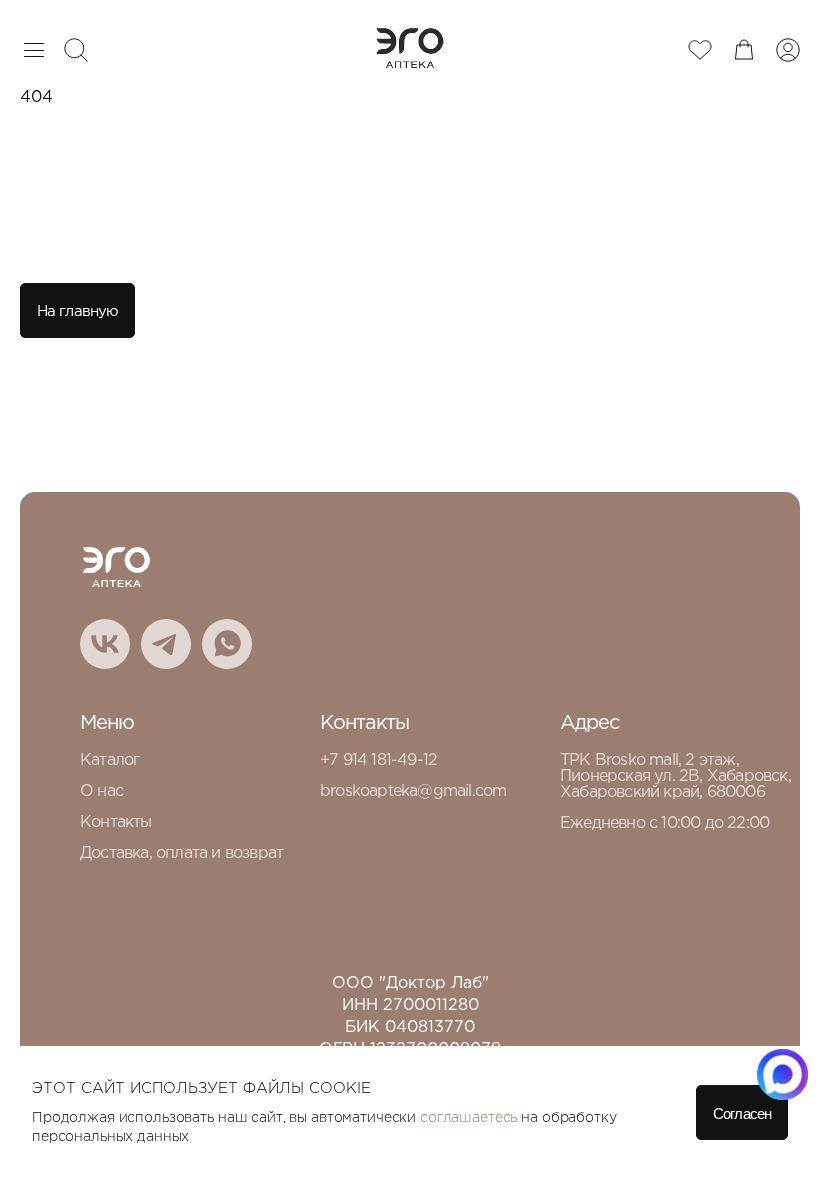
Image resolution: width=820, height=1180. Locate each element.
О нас (101, 791)
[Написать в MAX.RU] (782, 1074)
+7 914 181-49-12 (378, 760)
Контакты (116, 822)
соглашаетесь (468, 1118)
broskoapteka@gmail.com (413, 791)
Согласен (742, 1113)
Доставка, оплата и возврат (181, 853)
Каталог (109, 760)
